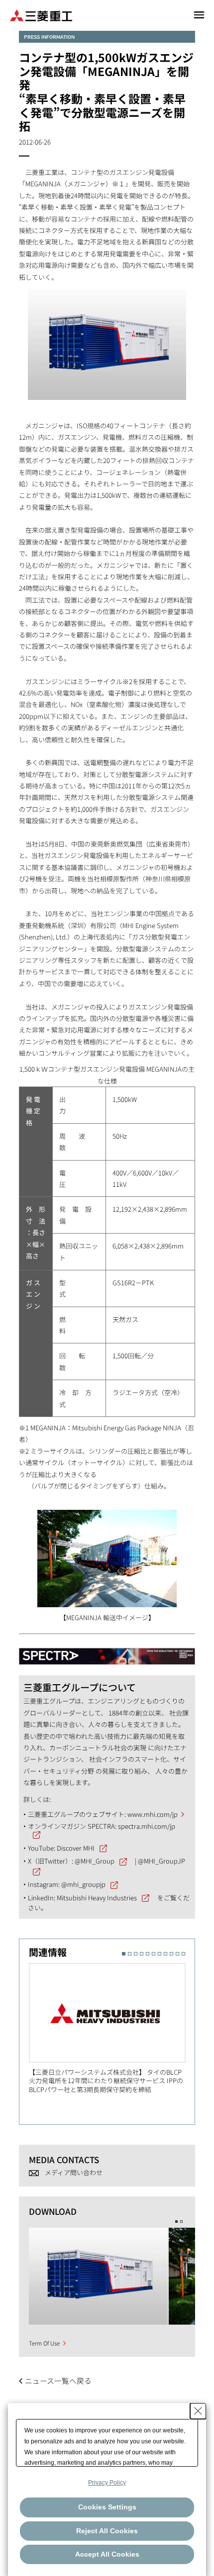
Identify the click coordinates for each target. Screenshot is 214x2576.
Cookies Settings (107, 2507)
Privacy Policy (107, 2483)
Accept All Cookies (107, 2554)
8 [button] (165, 1954)
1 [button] (124, 1954)
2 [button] (130, 1954)
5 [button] (148, 1954)
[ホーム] (41, 15)
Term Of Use (44, 2343)
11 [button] (183, 1954)
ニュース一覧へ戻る (58, 2381)
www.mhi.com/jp (153, 1814)
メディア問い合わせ (74, 2172)
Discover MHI (76, 1848)
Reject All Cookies (107, 2531)
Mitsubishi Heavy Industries (97, 1898)
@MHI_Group (95, 1861)
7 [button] (160, 1954)
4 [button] (142, 1954)
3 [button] (136, 1954)
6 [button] (154, 1954)
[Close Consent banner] (198, 2411)
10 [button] (177, 1954)
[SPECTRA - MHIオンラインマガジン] (107, 1652)
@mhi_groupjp (83, 1884)
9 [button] (171, 1954)
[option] (112, 2028)
